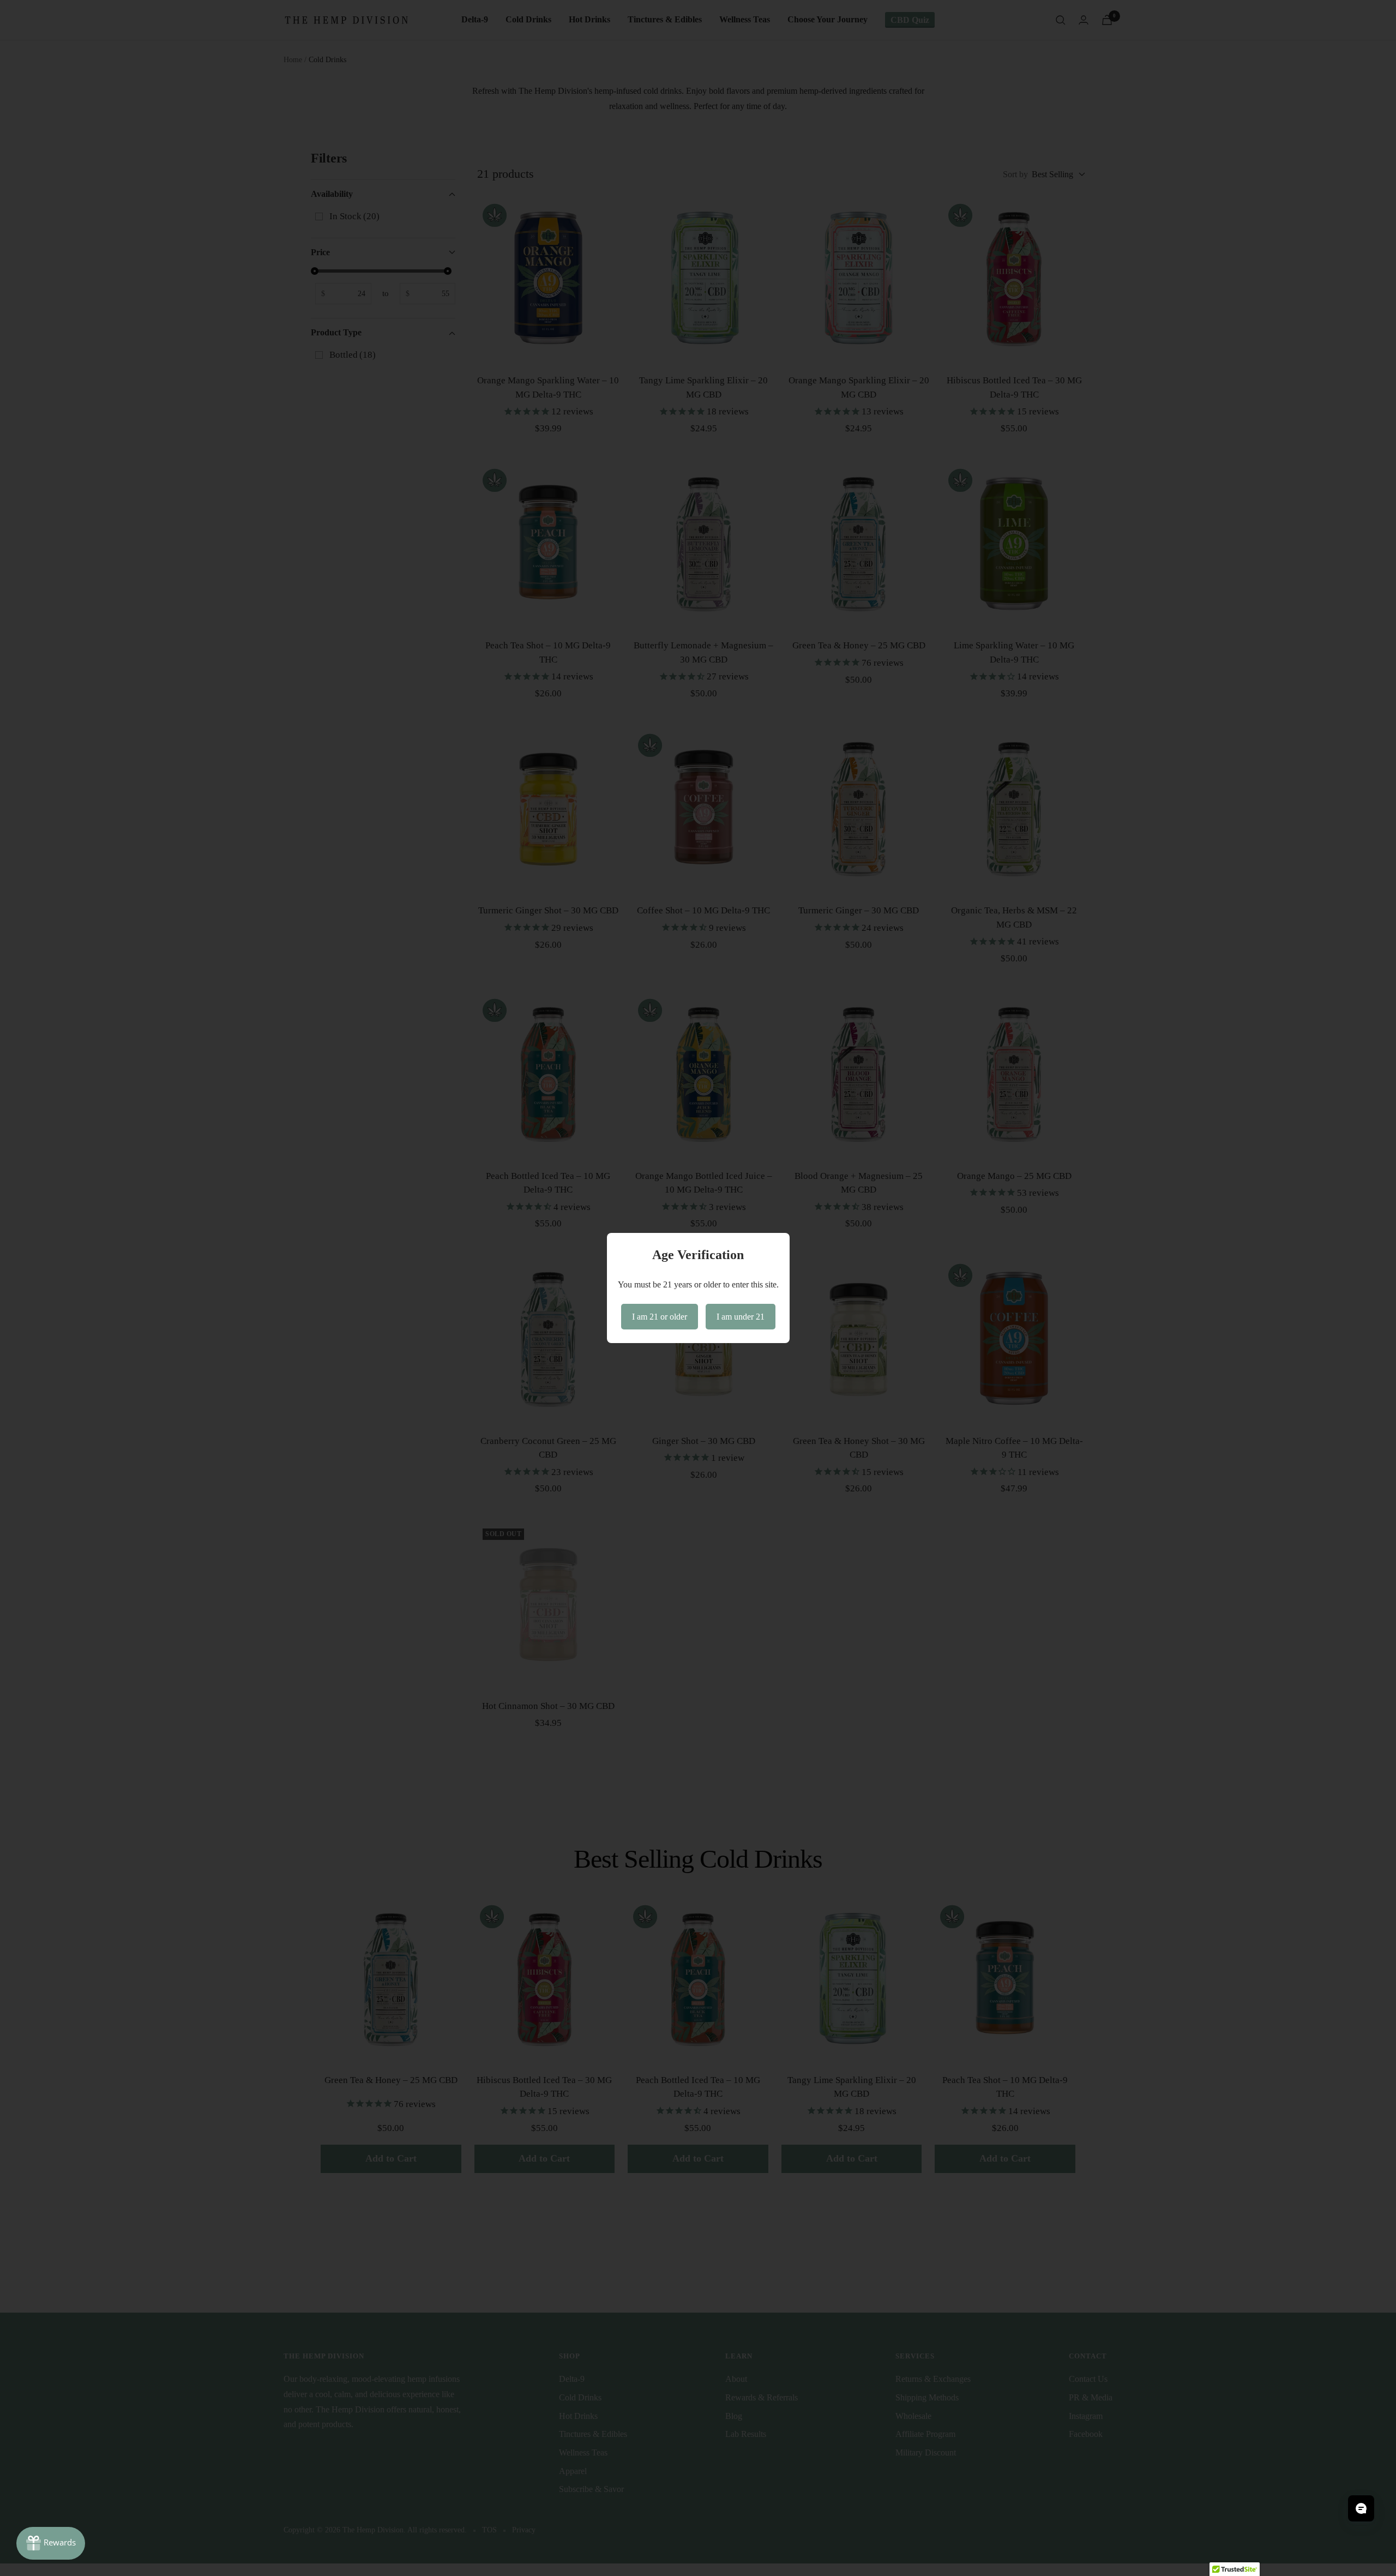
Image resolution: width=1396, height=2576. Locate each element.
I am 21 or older (660, 1317)
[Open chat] (1361, 2508)
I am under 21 (741, 1317)
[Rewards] (51, 2543)
